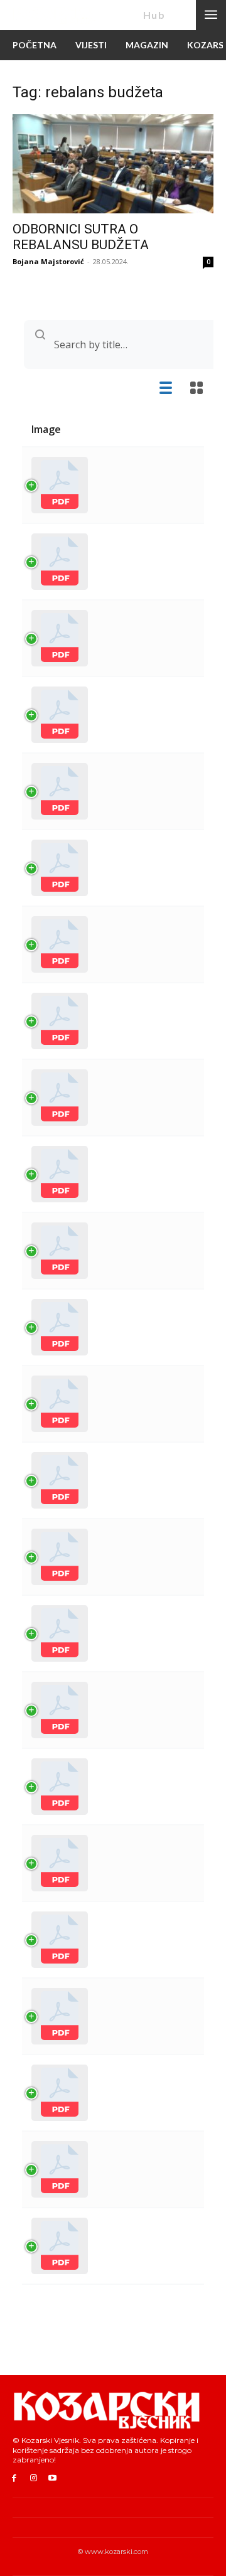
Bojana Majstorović (48, 261)
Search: (113, 345)
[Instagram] (34, 2478)
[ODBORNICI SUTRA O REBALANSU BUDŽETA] (113, 164)
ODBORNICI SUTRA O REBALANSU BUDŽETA (81, 237)
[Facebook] (14, 2478)
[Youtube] (53, 2478)
